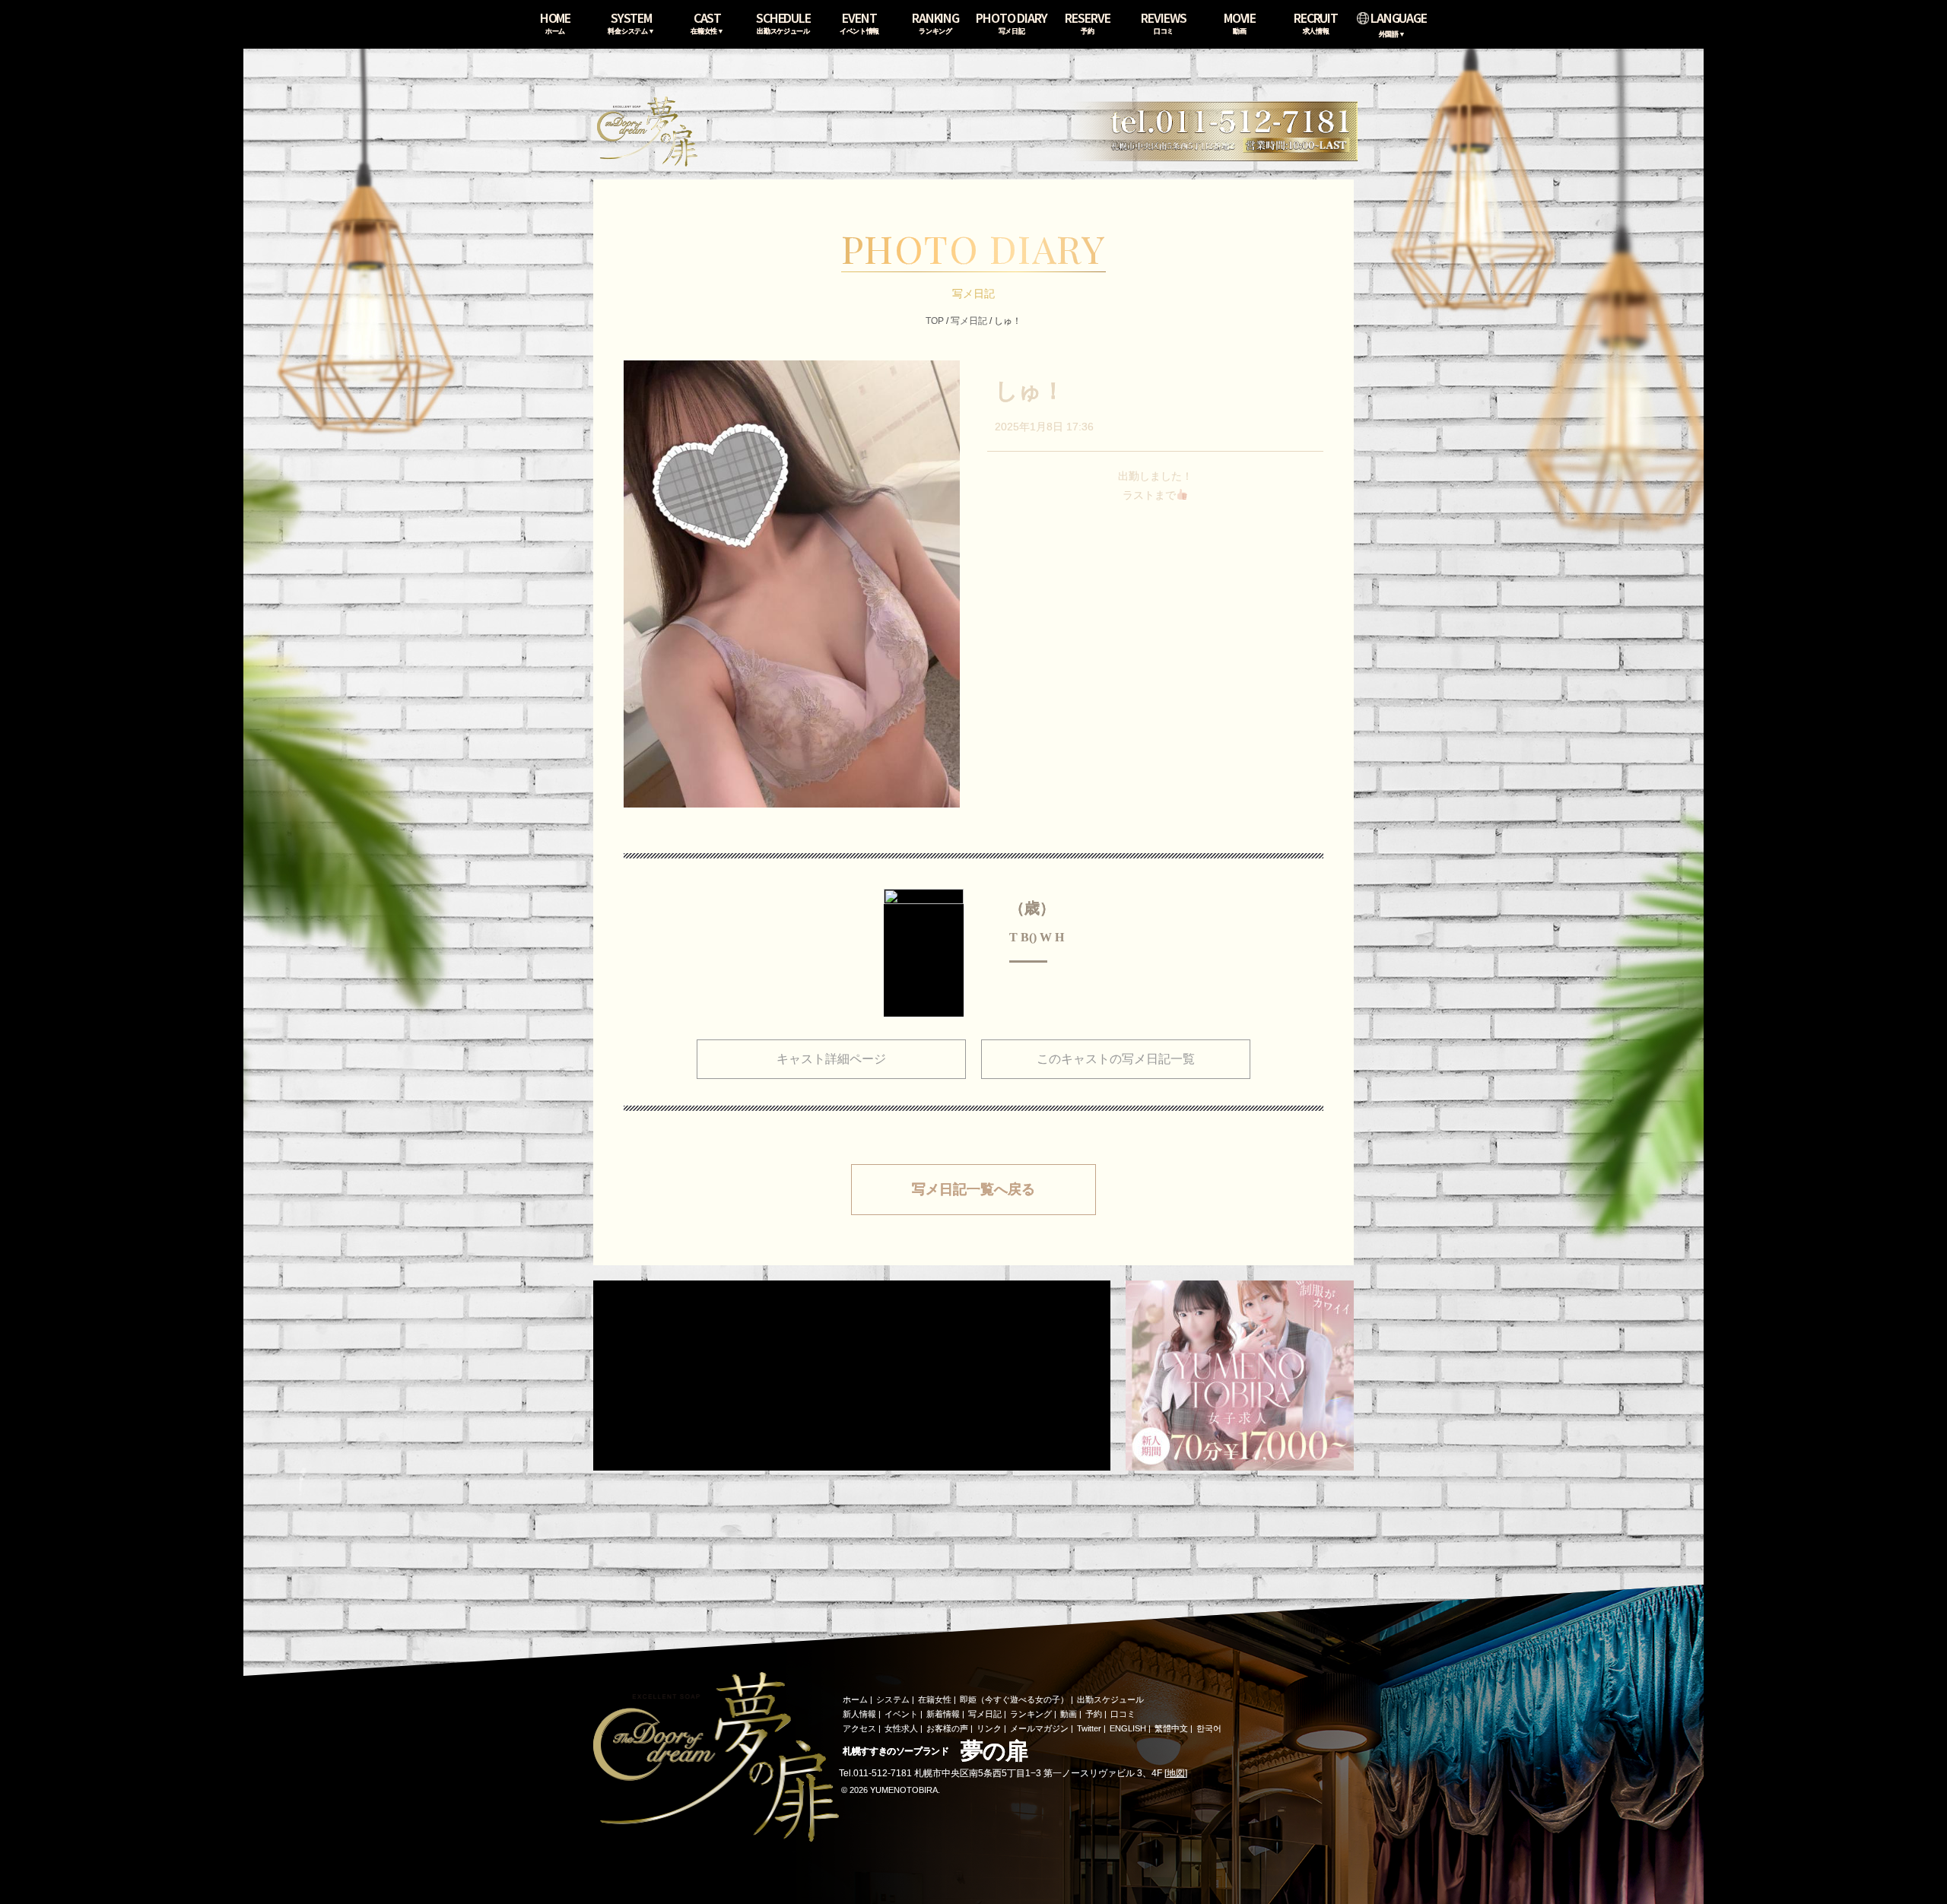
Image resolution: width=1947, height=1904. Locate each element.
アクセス (859, 1728)
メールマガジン (1039, 1728)
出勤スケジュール (1110, 1699)
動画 (1069, 1714)
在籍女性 (935, 1699)
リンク (989, 1728)
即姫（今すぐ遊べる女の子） (1014, 1699)
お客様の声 (947, 1728)
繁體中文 (1171, 1728)
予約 (1094, 1714)
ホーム (855, 1699)
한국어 (1209, 1728)
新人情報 (859, 1714)
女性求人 (901, 1728)
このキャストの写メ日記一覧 (1116, 1059)
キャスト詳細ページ (831, 1059)
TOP (935, 321)
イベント (901, 1714)
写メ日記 (969, 321)
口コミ (1123, 1714)
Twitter (1089, 1728)
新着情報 (943, 1714)
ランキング (1031, 1714)
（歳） (1032, 908)
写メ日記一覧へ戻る (973, 1189)
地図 (1176, 1773)
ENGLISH (1128, 1728)
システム (893, 1699)
